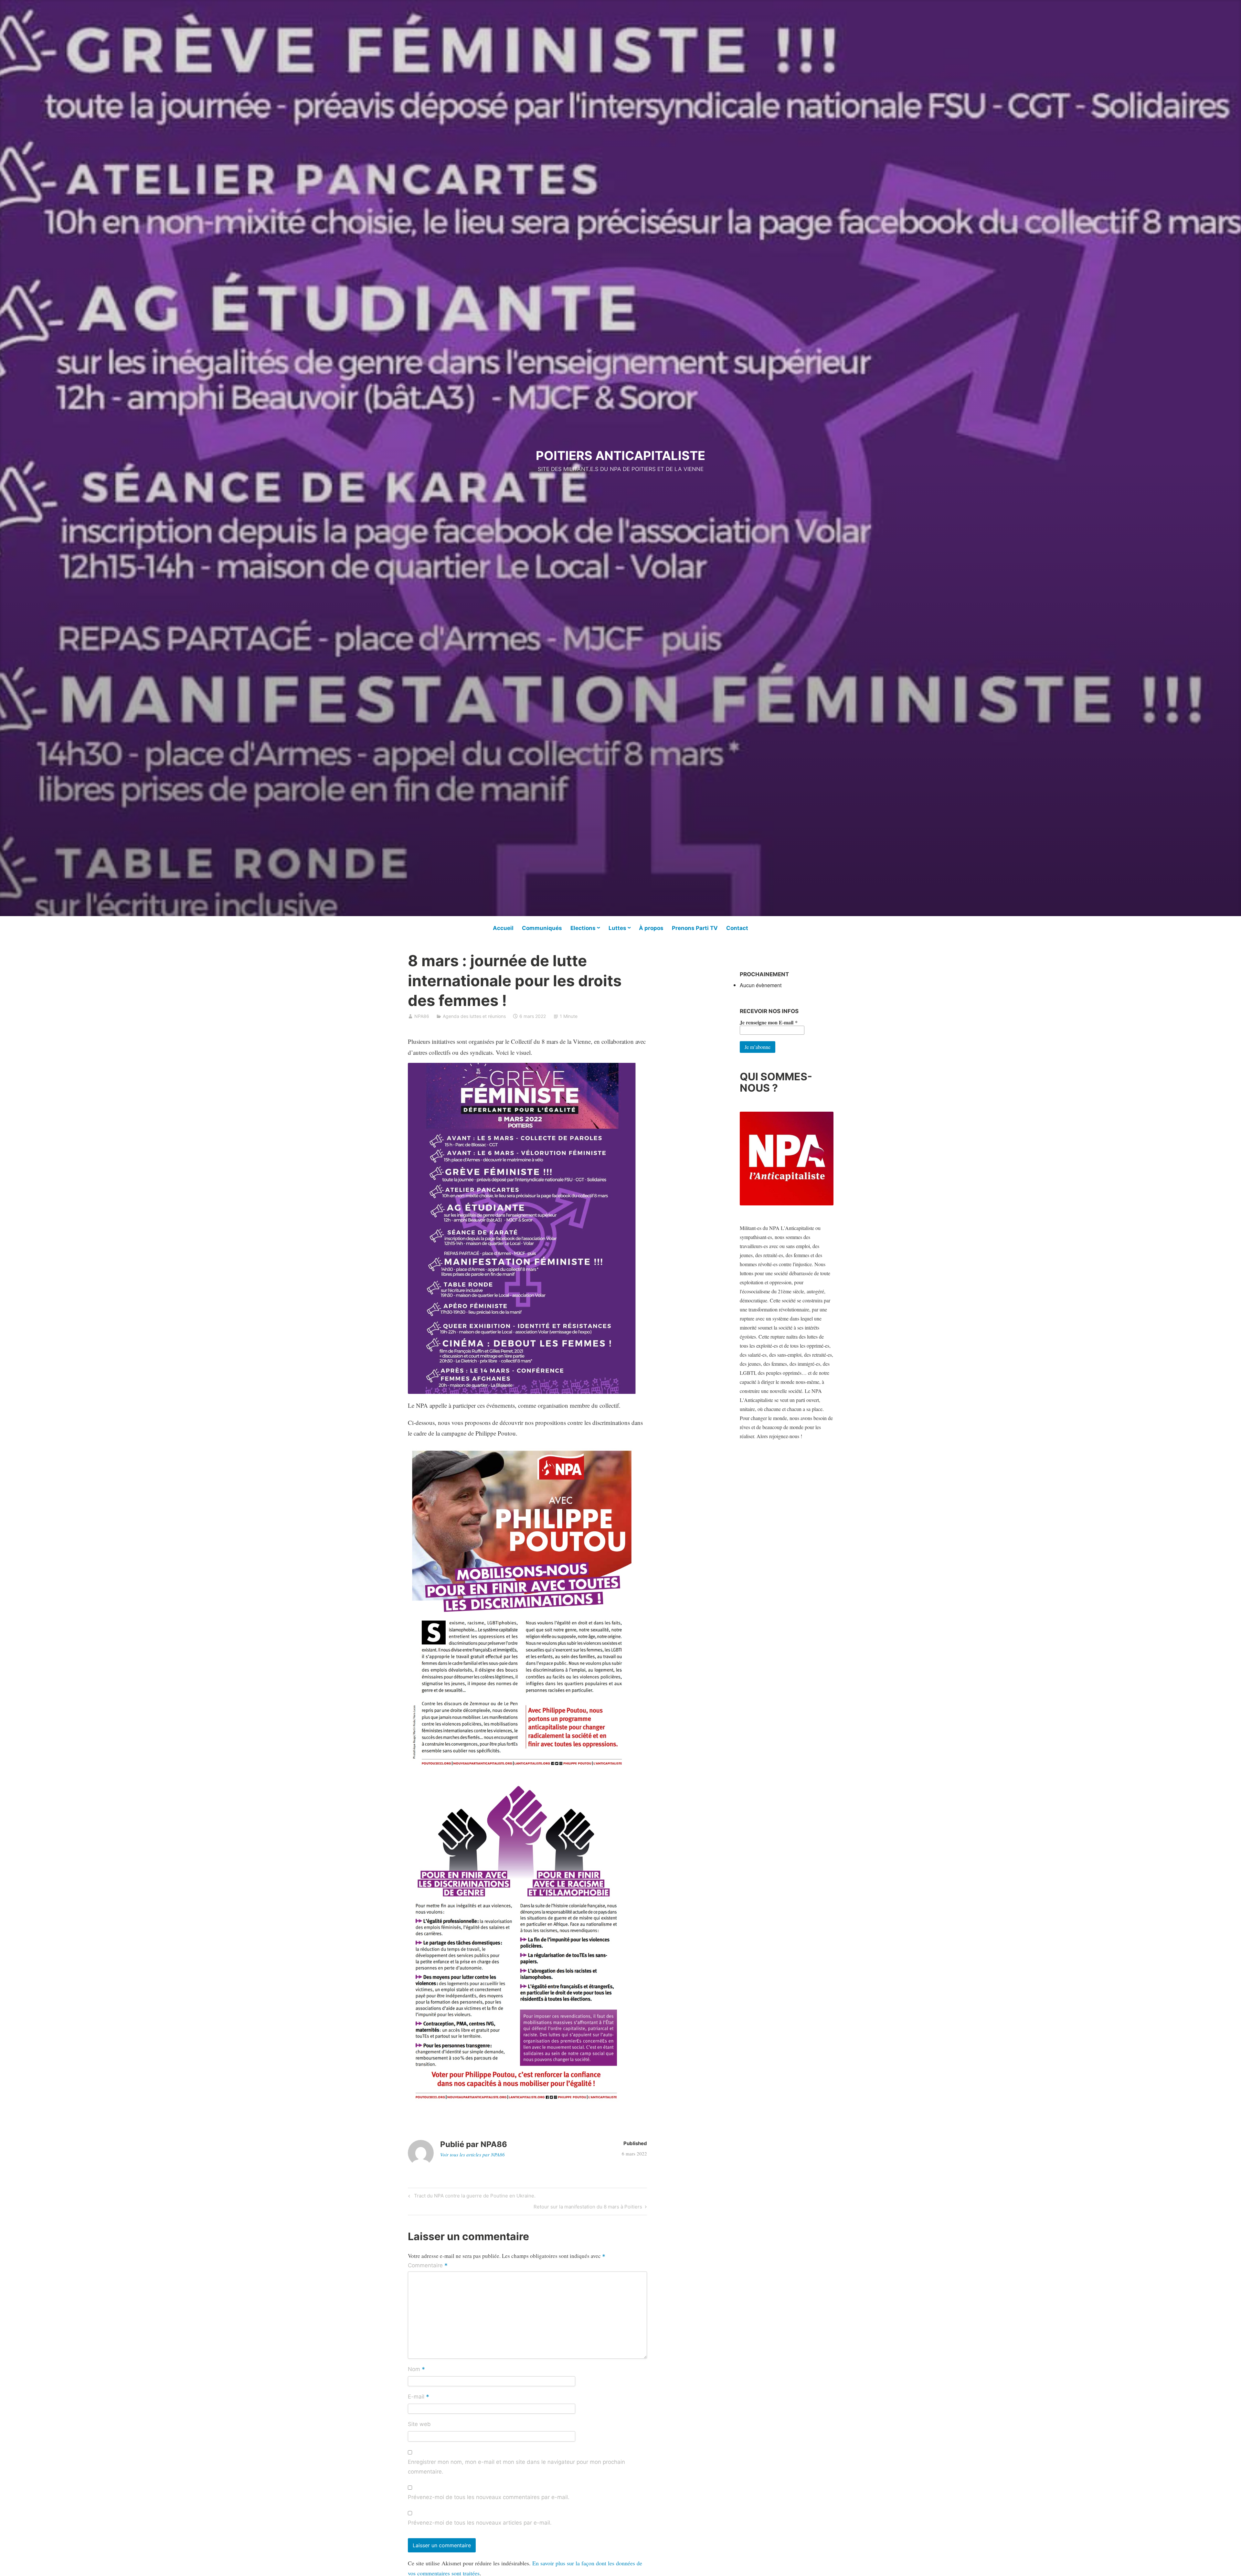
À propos (651, 928)
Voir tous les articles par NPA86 (472, 2154)
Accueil (503, 928)
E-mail (419, 2397)
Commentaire (428, 2266)
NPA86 (422, 1016)
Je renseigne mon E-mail (769, 1022)
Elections (583, 928)
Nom (416, 2370)
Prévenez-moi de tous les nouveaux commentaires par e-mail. (489, 2497)
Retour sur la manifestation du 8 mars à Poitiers (588, 2208)
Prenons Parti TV (695, 928)
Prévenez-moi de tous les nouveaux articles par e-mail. (480, 2523)
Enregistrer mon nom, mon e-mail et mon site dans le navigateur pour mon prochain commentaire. (516, 2467)
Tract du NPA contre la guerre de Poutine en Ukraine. (474, 2197)
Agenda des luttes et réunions (474, 1016)
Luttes (617, 928)
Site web (419, 2424)
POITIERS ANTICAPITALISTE (620, 455)
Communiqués (542, 928)
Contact (737, 928)
